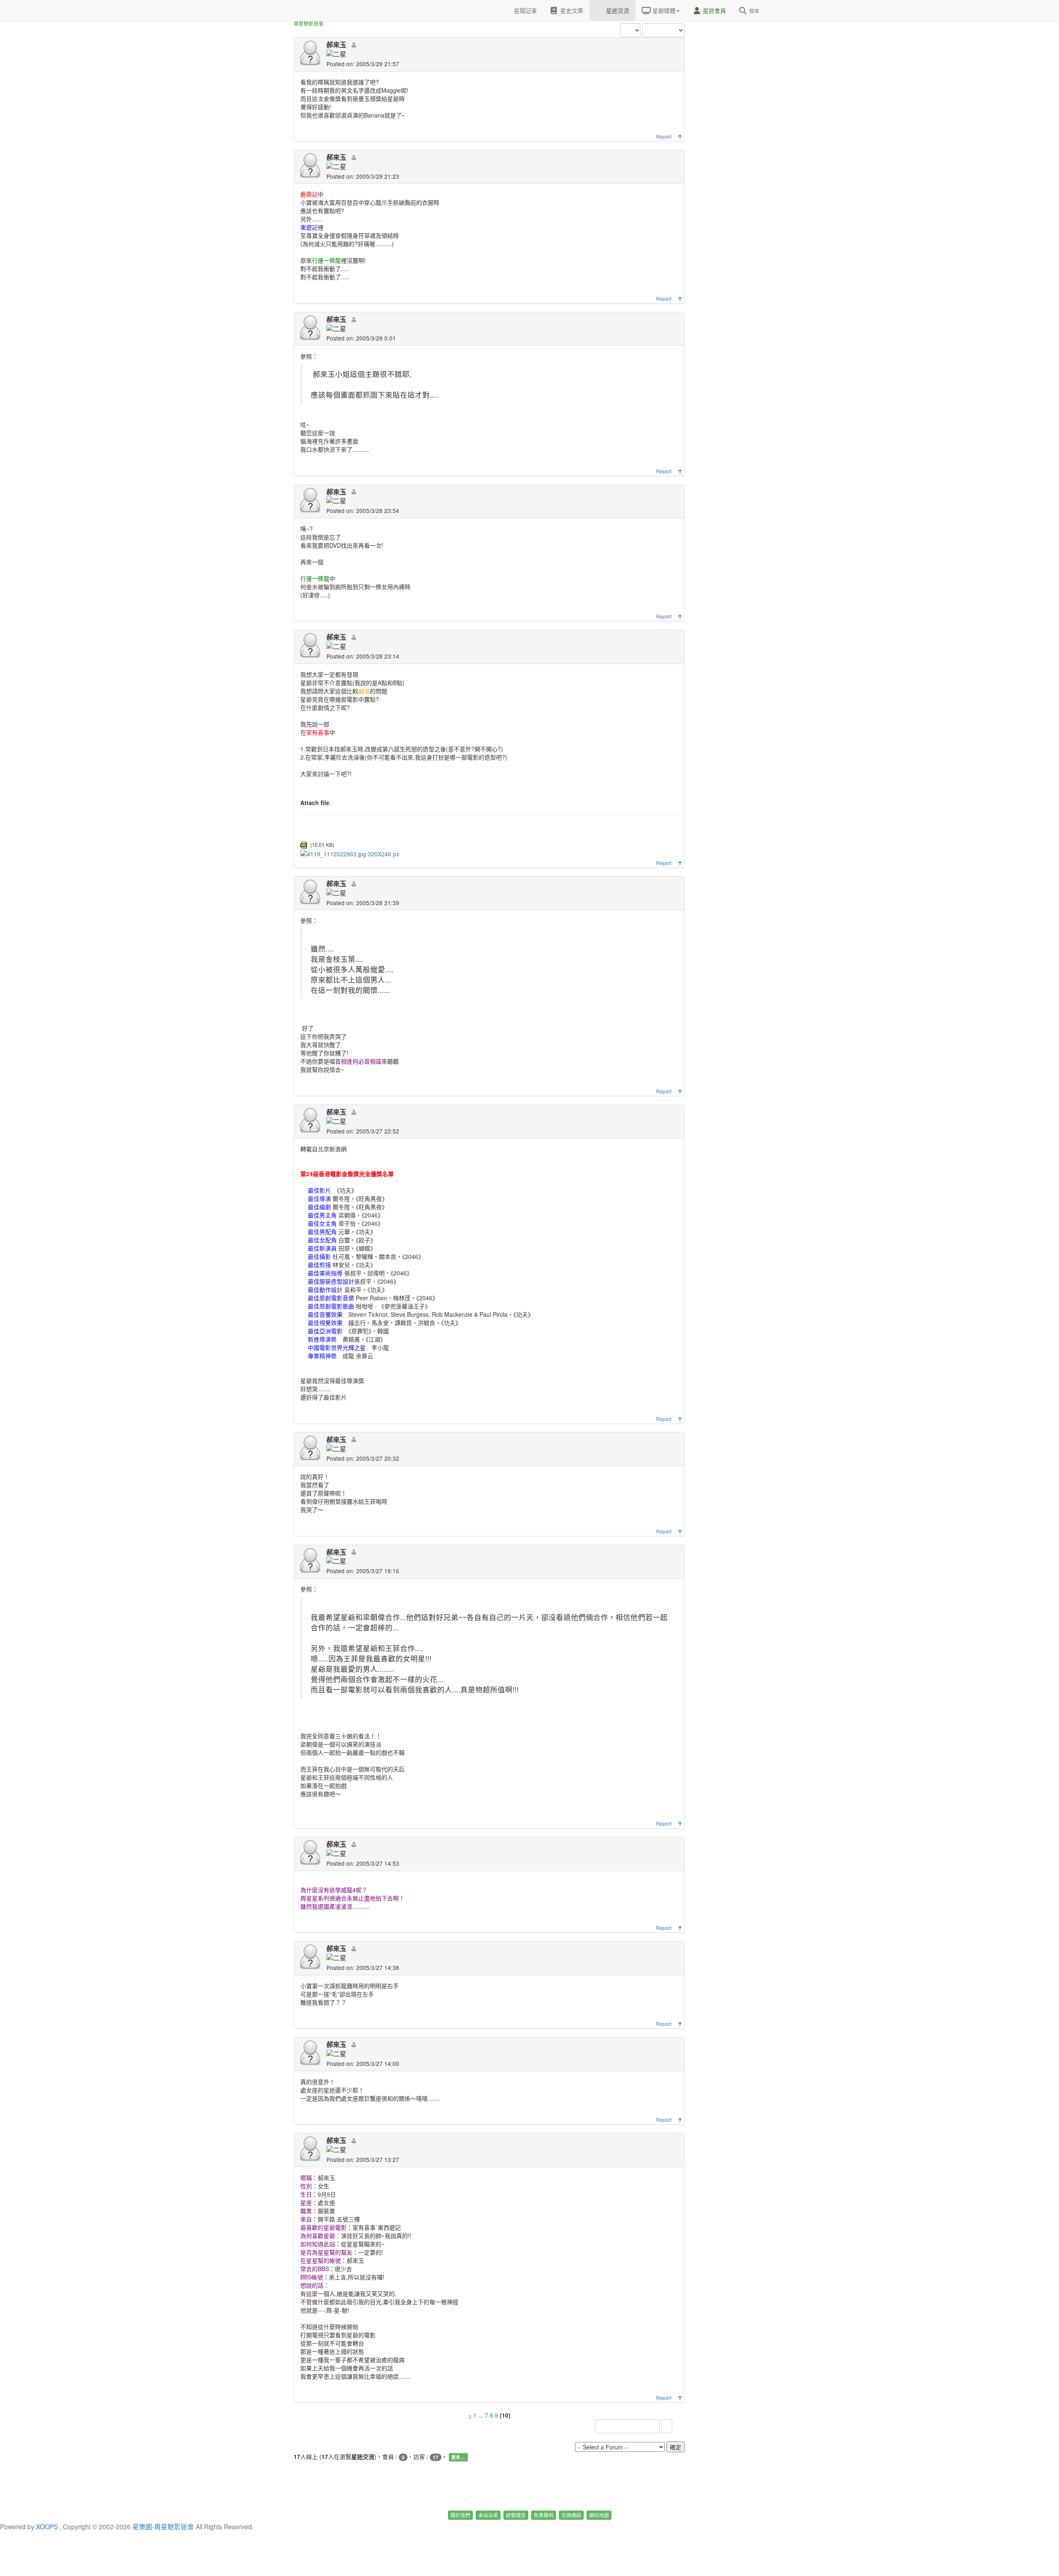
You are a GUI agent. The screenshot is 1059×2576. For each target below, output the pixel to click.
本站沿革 (488, 2515)
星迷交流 (617, 10)
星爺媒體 (663, 10)
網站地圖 (599, 2515)
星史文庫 (571, 10)
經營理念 (516, 2515)
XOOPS (47, 2526)
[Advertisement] (732, 124)
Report (664, 136)
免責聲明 (544, 2515)
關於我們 (460, 2515)
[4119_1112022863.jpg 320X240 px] (350, 853)
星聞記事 (525, 10)
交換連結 (571, 2515)
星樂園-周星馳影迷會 (163, 2526)
